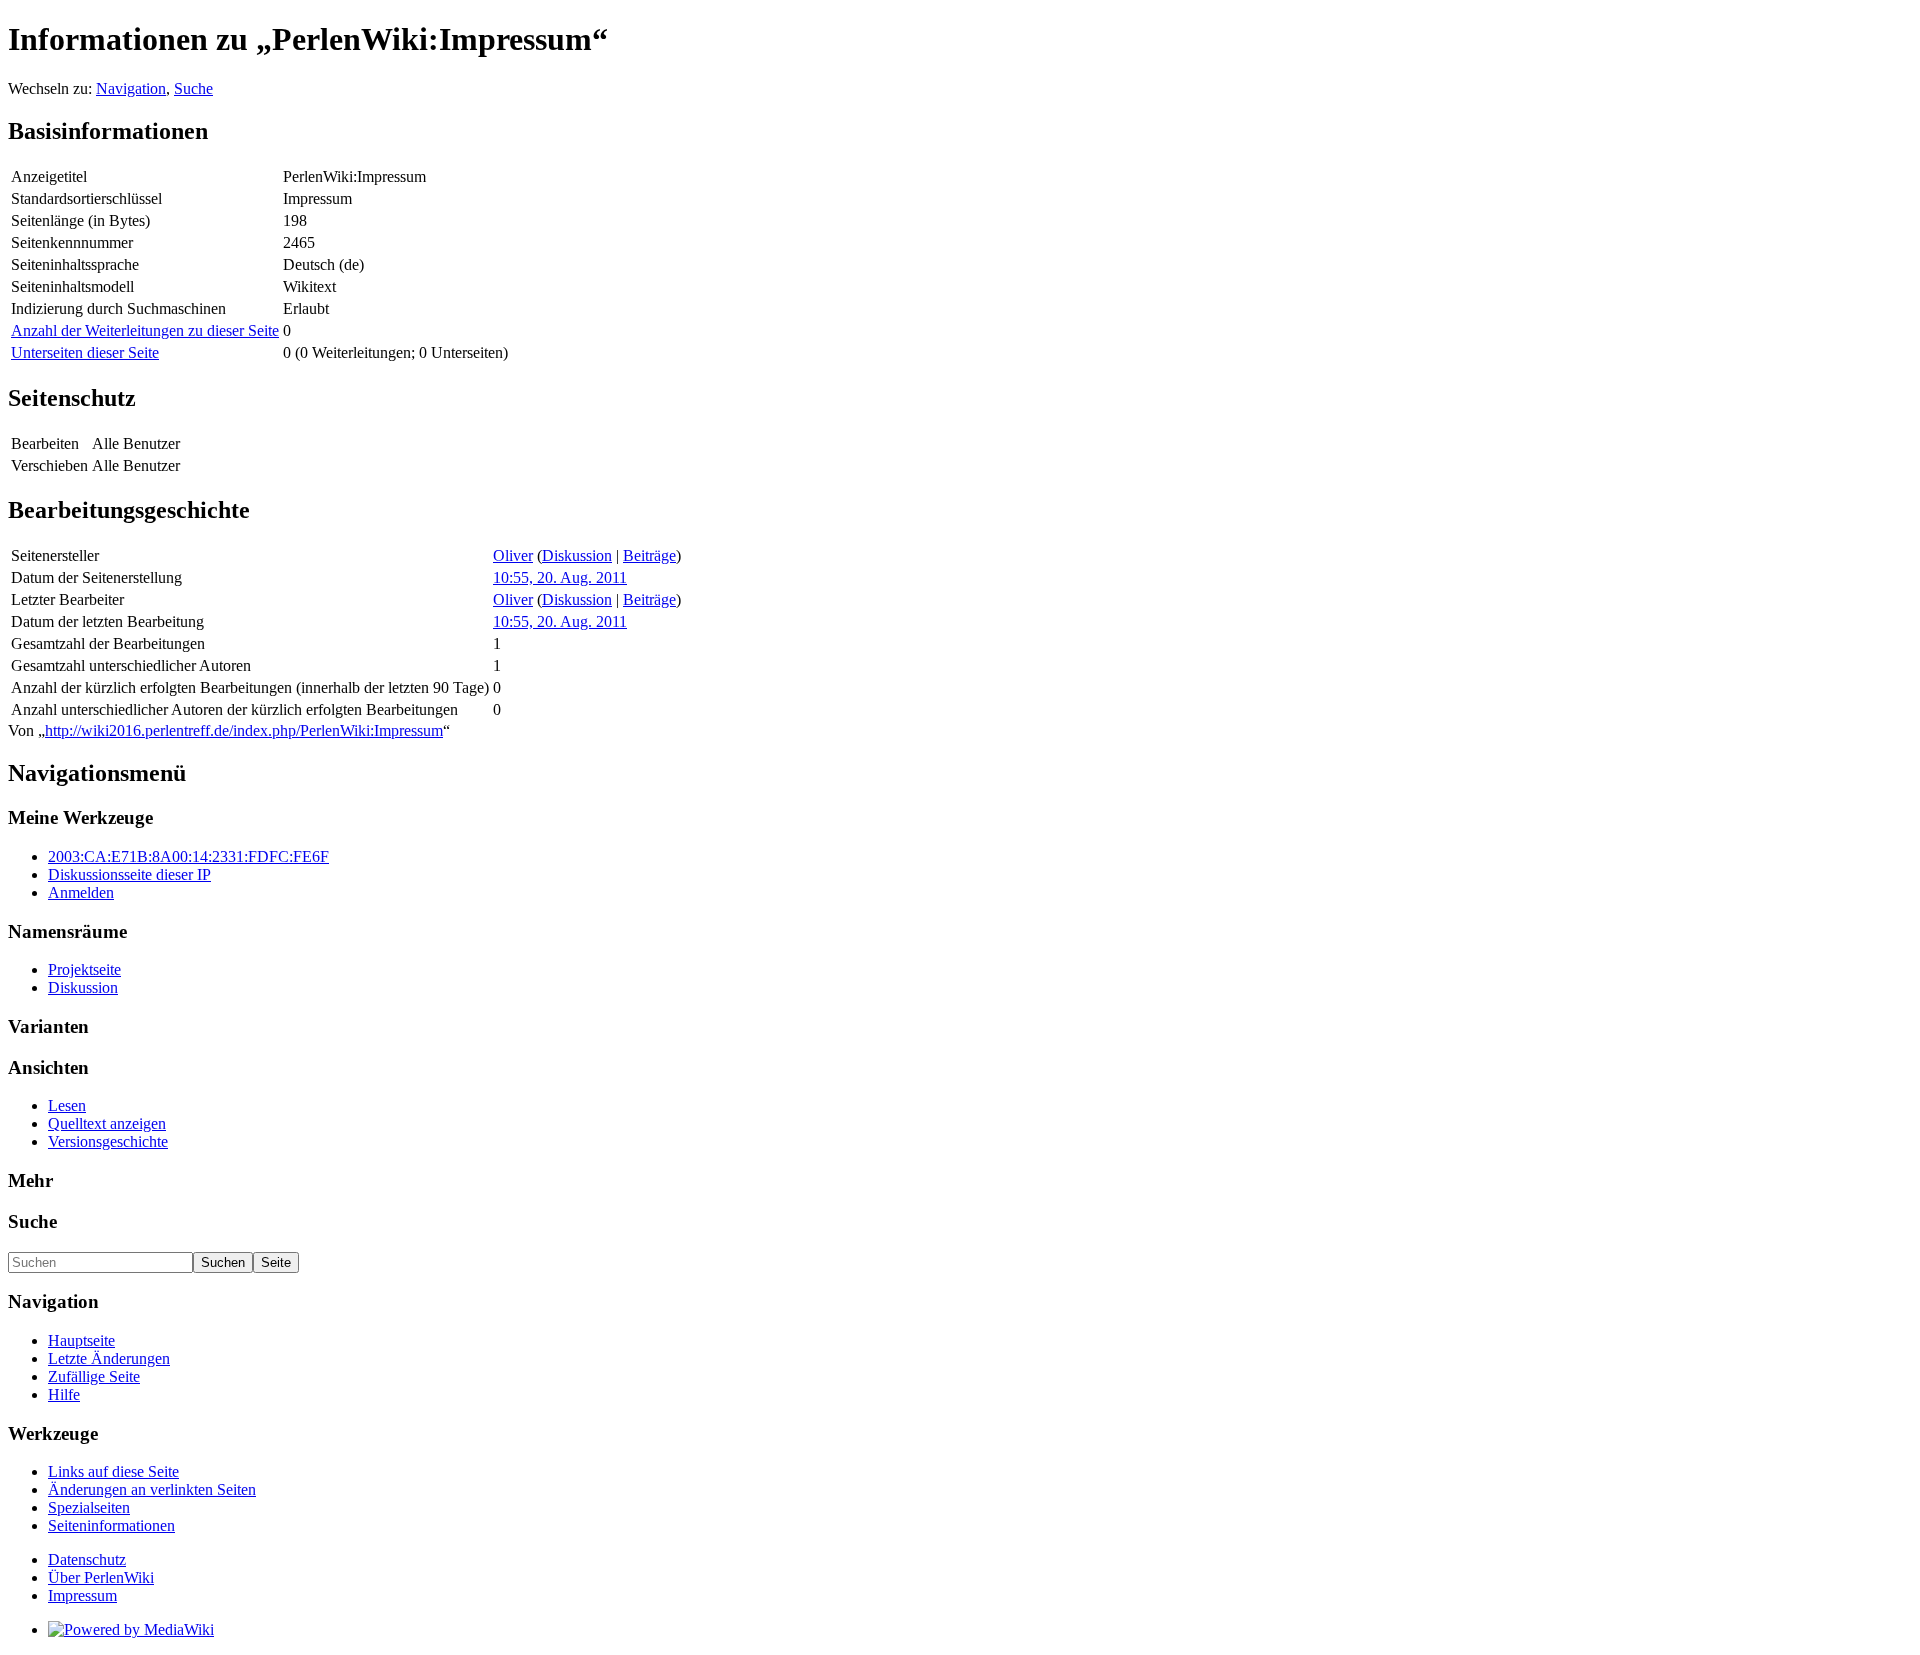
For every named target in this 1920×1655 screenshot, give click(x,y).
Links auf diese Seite (113, 1471)
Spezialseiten (89, 1507)
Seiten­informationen (111, 1525)
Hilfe (64, 1394)
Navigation (131, 88)
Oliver (513, 555)
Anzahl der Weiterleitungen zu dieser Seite (145, 330)
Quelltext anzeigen (107, 1123)
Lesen (67, 1105)
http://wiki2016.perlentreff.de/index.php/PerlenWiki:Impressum (244, 730)
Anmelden (81, 892)
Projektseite (84, 969)
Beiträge (649, 555)
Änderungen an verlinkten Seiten (152, 1489)
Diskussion (577, 555)
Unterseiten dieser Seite (85, 352)
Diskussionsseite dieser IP (129, 874)
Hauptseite (81, 1340)
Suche (193, 88)
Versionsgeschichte (108, 1141)
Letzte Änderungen (109, 1358)
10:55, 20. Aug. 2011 (560, 577)
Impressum (82, 1595)
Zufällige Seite (94, 1376)
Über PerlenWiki (101, 1577)
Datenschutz (87, 1559)
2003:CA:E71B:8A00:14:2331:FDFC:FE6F (188, 856)
